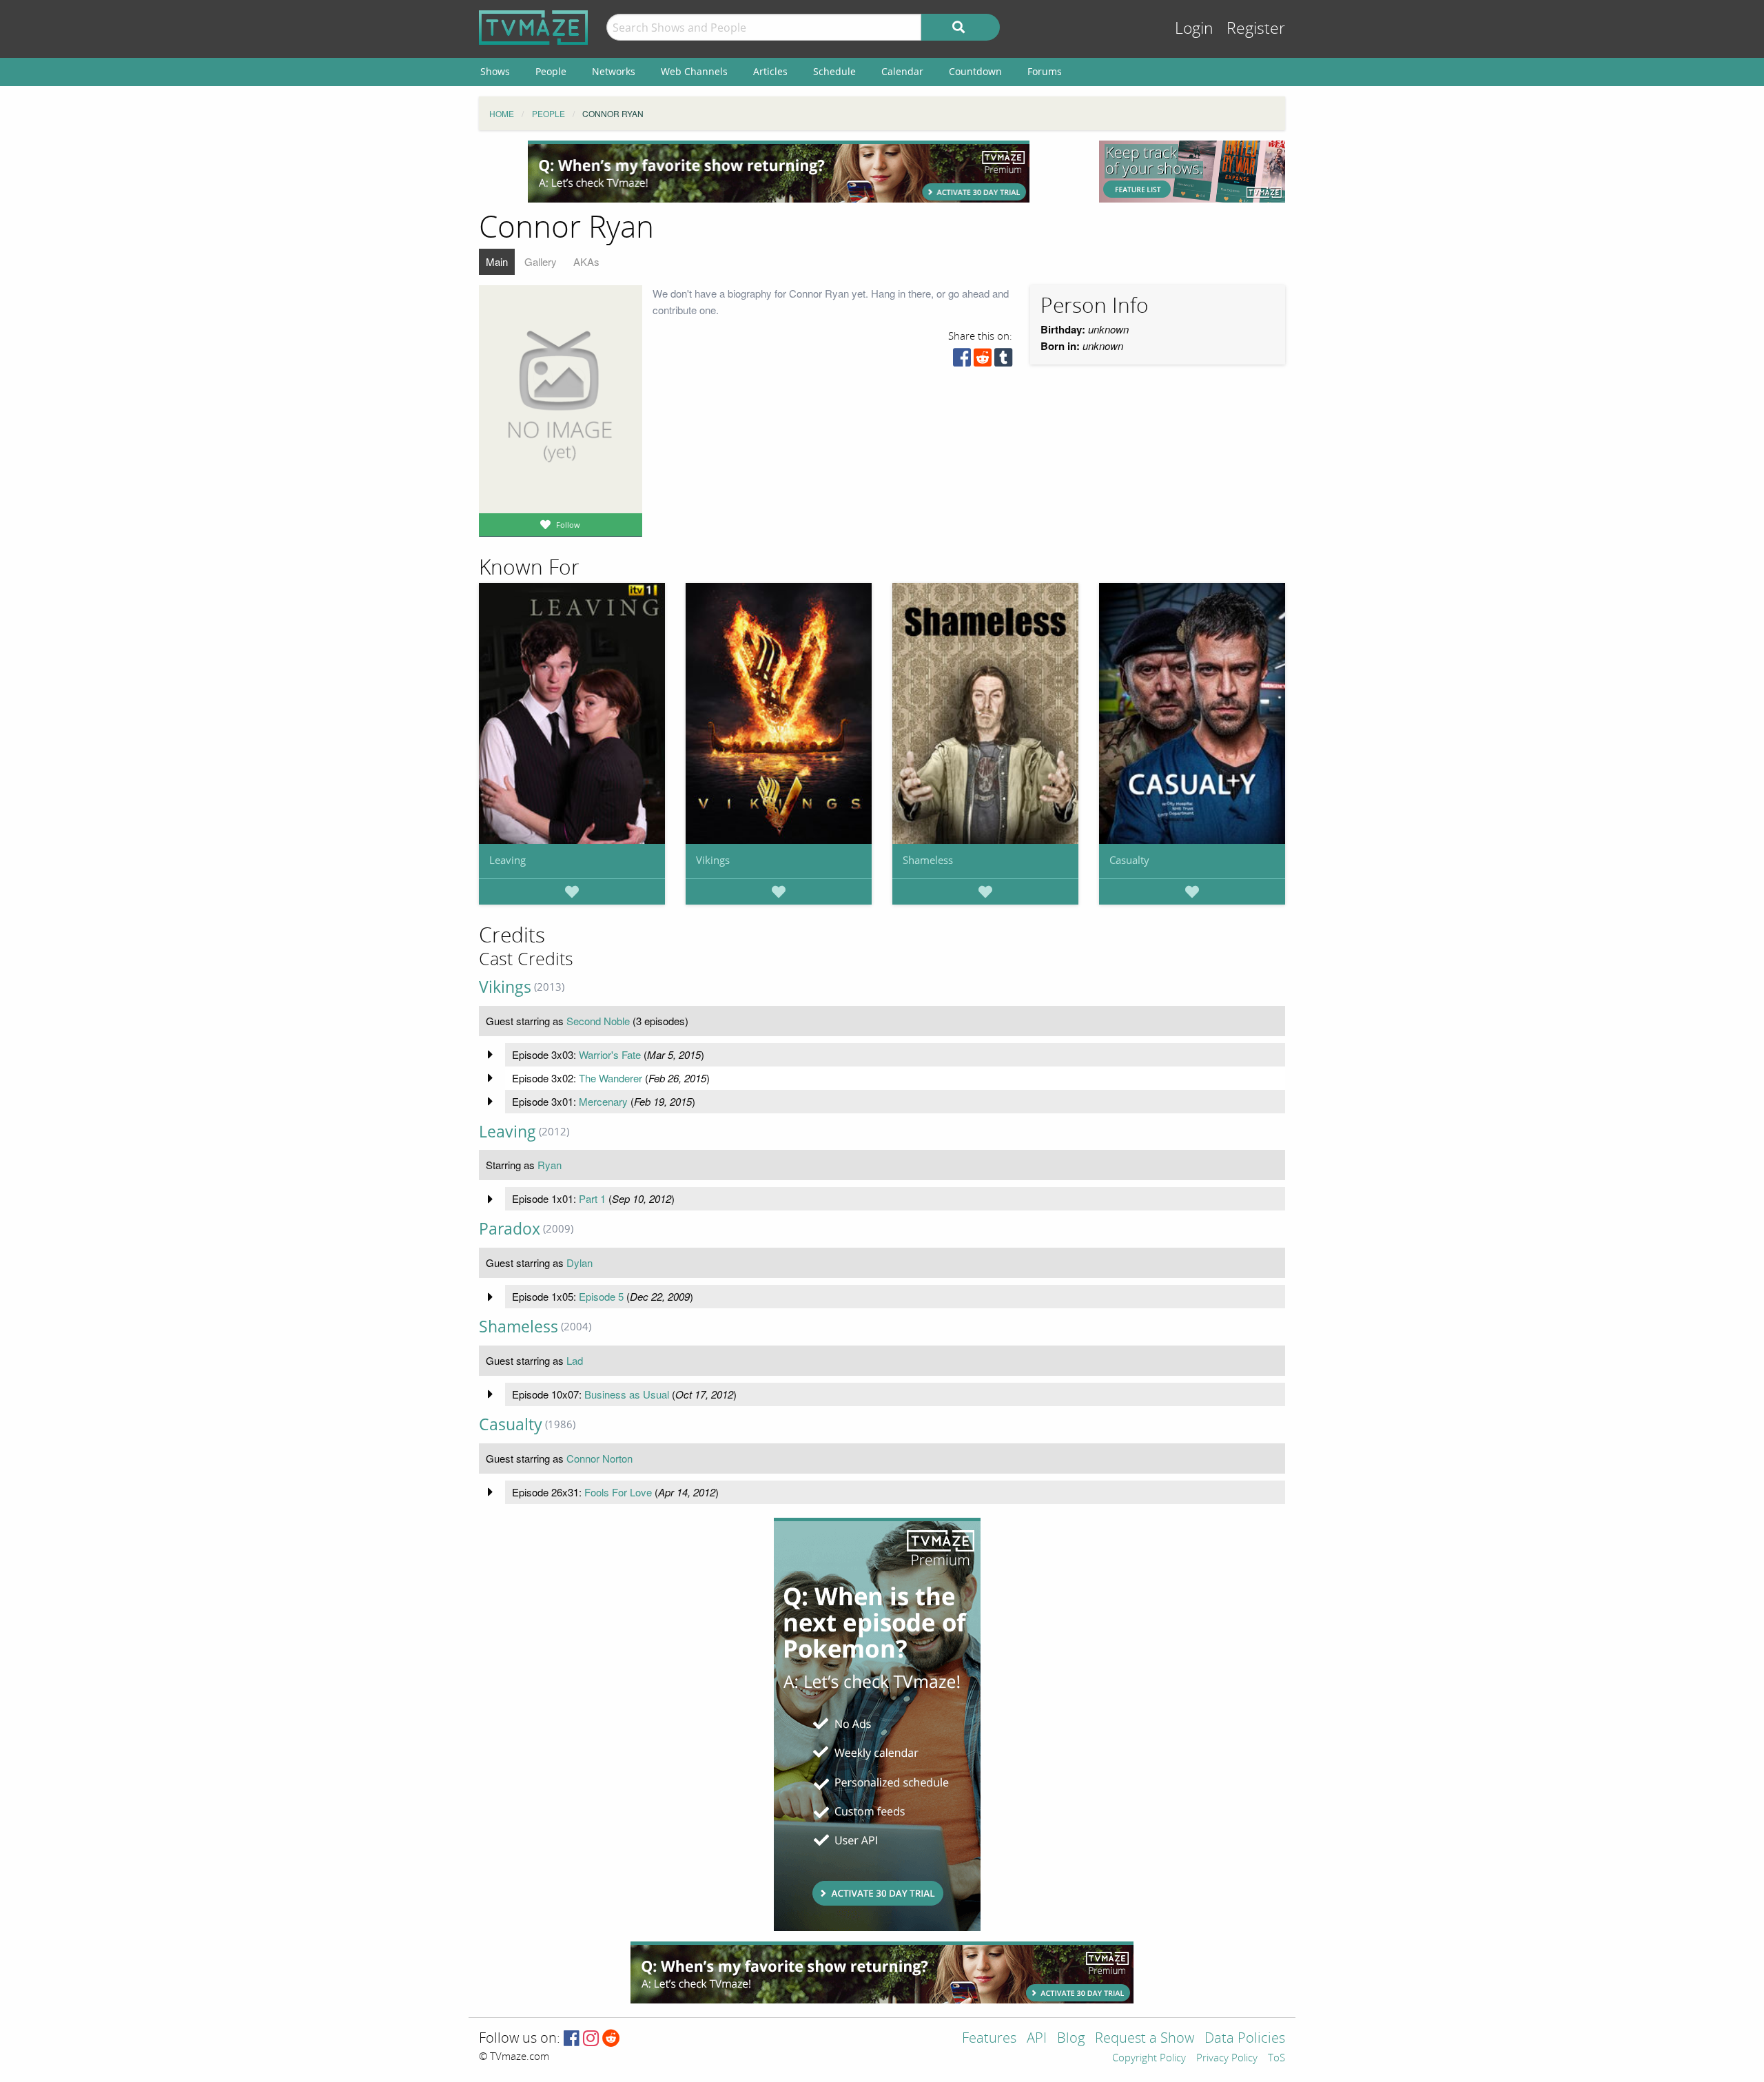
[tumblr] (1003, 361)
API (1037, 2039)
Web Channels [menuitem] (694, 71)
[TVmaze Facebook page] (572, 2039)
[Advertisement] (779, 172)
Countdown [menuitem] (975, 71)
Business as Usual (627, 1394)
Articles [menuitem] (770, 71)
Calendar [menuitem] (902, 71)
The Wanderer (611, 1078)
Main (497, 261)
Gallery (541, 261)
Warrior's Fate (610, 1054)
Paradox (510, 1229)
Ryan (550, 1165)
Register (1256, 29)
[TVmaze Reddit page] (611, 2039)
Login (1194, 29)
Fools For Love (618, 1492)
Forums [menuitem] (1045, 71)
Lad (575, 1360)
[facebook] (962, 361)
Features (989, 2039)
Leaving (507, 860)
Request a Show (1145, 2039)
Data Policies (1245, 2039)
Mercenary (603, 1101)
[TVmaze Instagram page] (591, 2039)
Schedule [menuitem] (834, 71)
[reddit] (983, 361)
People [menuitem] (551, 71)
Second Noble (598, 1021)
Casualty (1129, 860)
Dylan (580, 1262)
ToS (1276, 2059)
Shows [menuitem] (495, 71)
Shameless (928, 860)
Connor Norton (599, 1458)
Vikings (713, 860)
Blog (1071, 2039)
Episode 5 (601, 1296)
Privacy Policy (1227, 2059)
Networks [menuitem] (614, 71)
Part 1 (592, 1198)
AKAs (586, 261)
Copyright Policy (1149, 2059)
